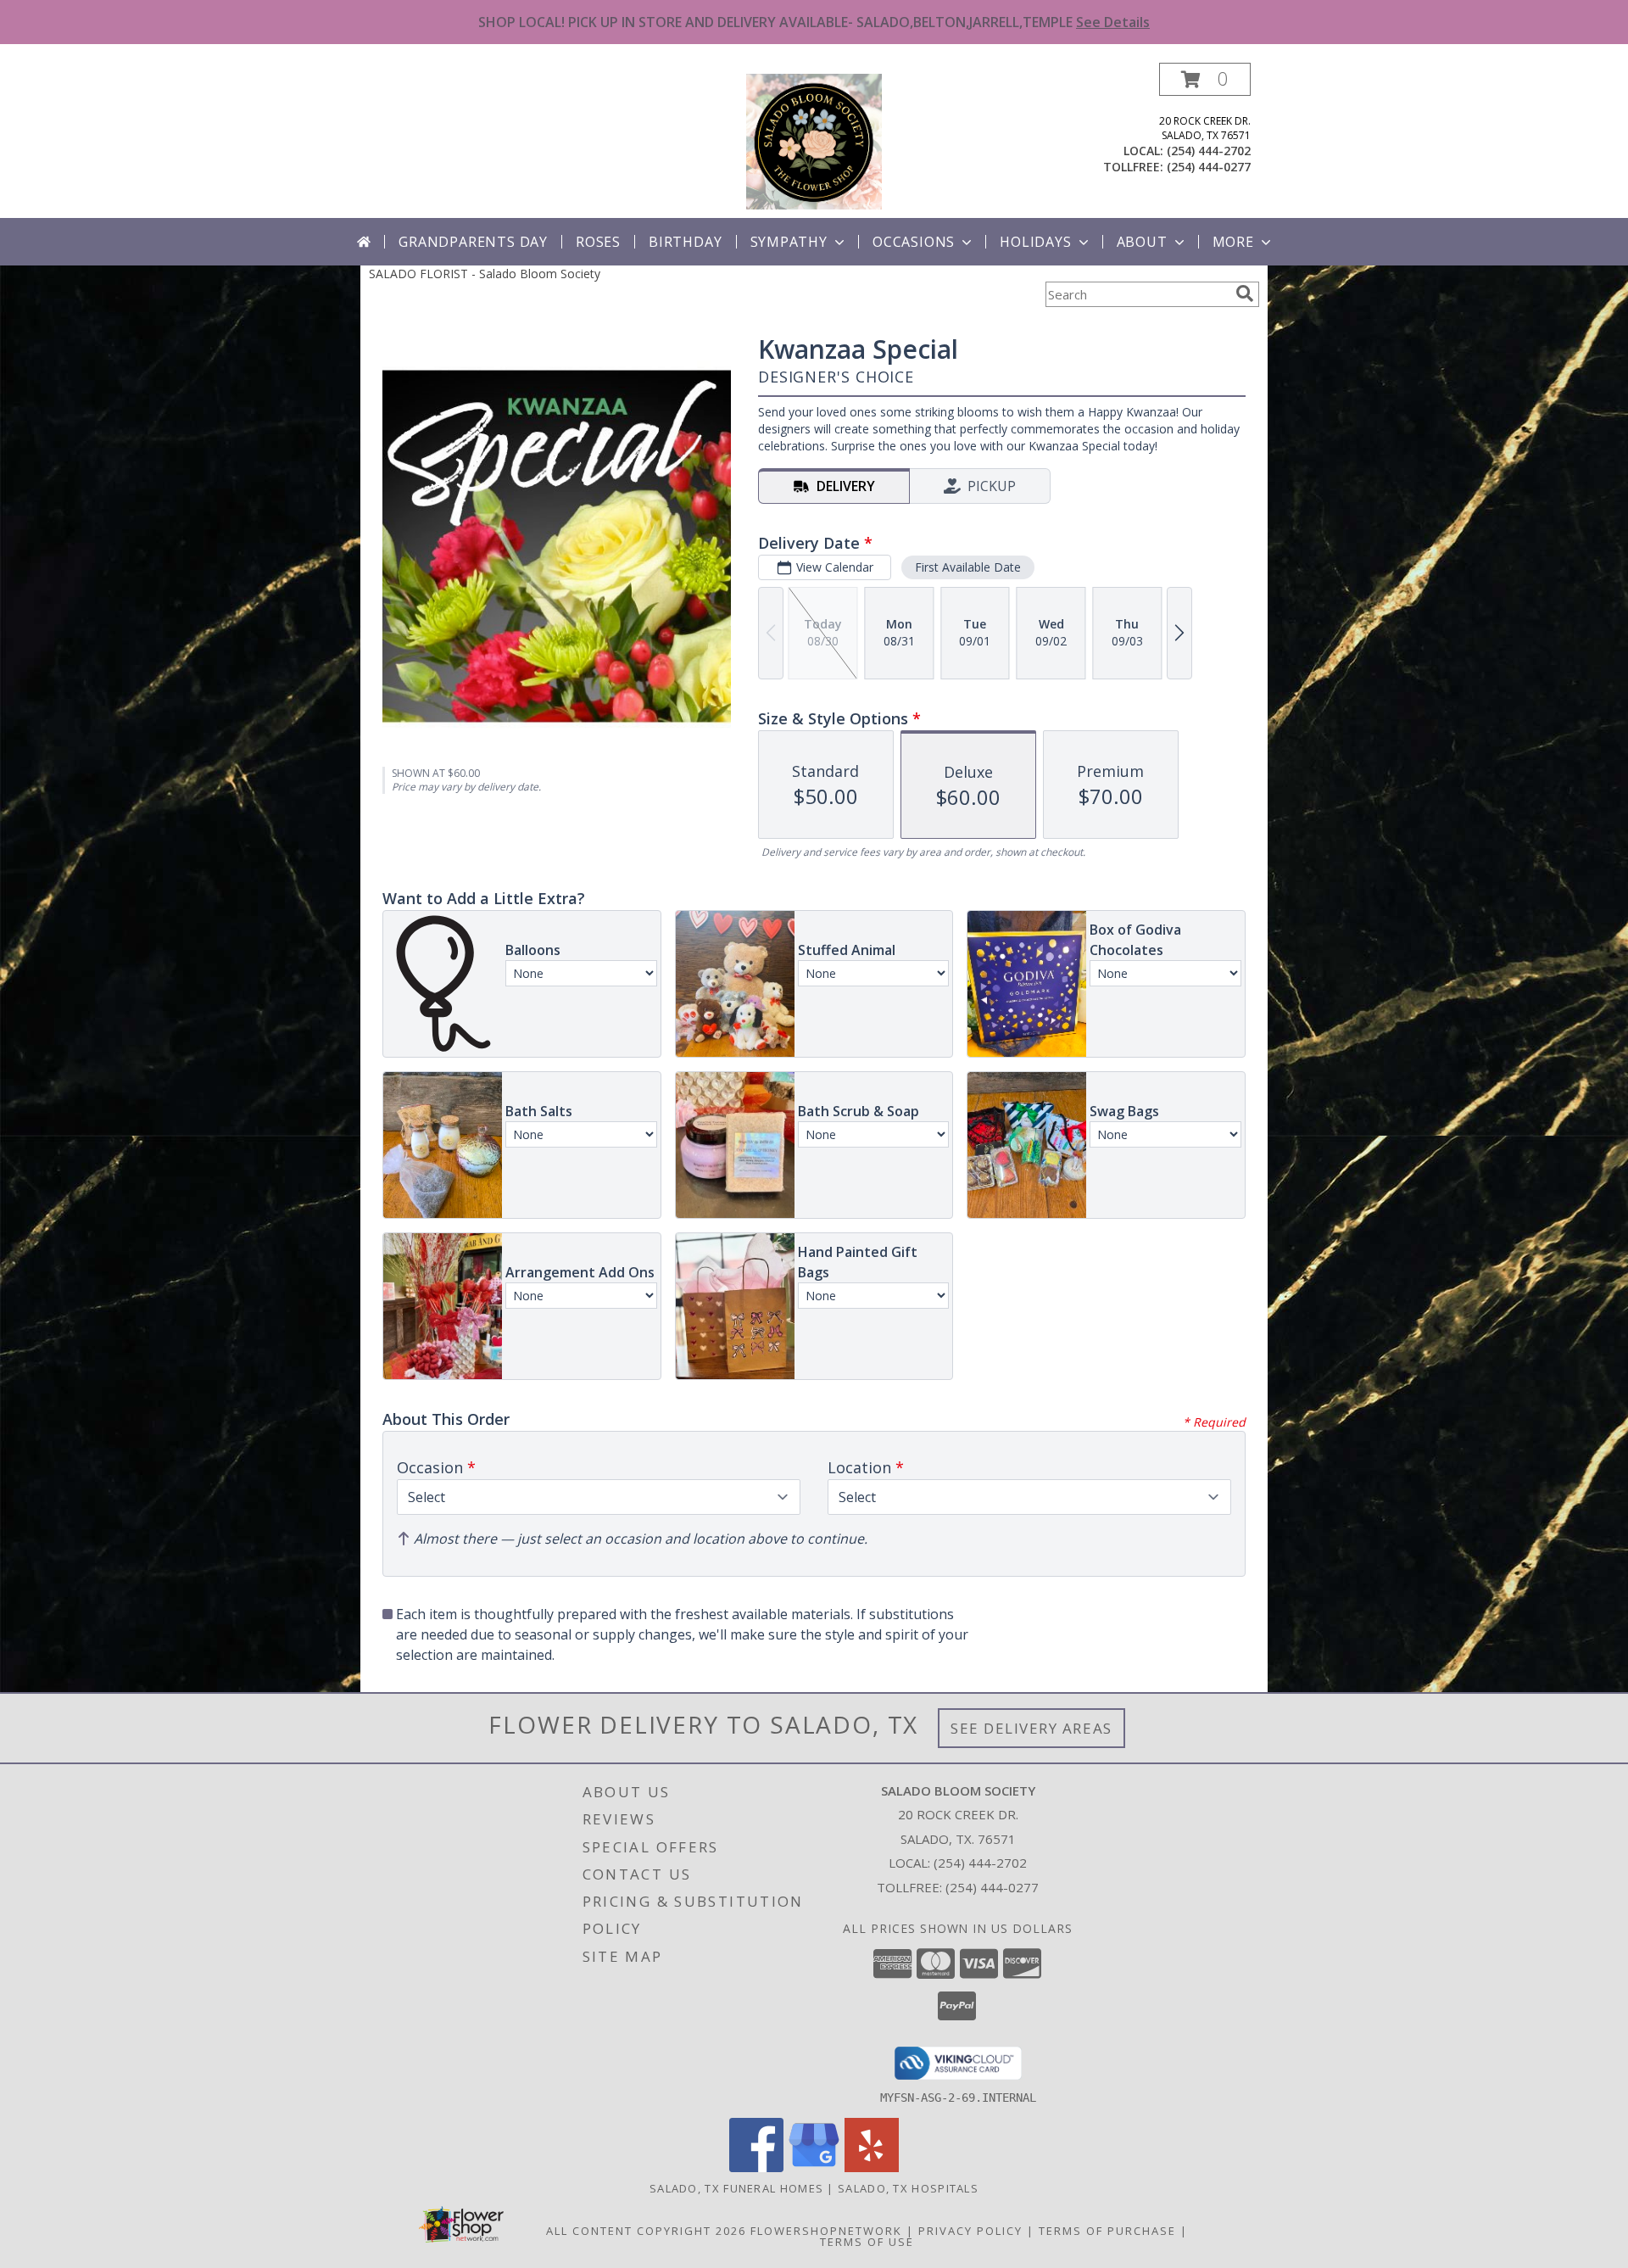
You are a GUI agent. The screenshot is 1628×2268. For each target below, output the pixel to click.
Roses (598, 242)
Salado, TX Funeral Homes (736, 2188)
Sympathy (789, 242)
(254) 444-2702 (1209, 151)
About (1142, 242)
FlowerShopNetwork (826, 2231)
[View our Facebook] (756, 2167)
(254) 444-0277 (1209, 167)
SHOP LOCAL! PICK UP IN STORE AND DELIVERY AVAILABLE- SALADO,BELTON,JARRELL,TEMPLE (814, 22)
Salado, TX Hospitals (908, 2188)
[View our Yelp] (872, 2167)
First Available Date (968, 567)
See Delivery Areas (1031, 1728)
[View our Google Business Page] (814, 2167)
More (1233, 242)
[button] (1205, 79)
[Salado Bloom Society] (814, 140)
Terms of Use (867, 2242)
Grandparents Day (473, 242)
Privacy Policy (970, 2231)
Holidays (1035, 242)
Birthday (685, 242)
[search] (1245, 293)
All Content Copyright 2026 (646, 2231)
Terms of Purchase (1107, 2231)
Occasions (914, 242)
